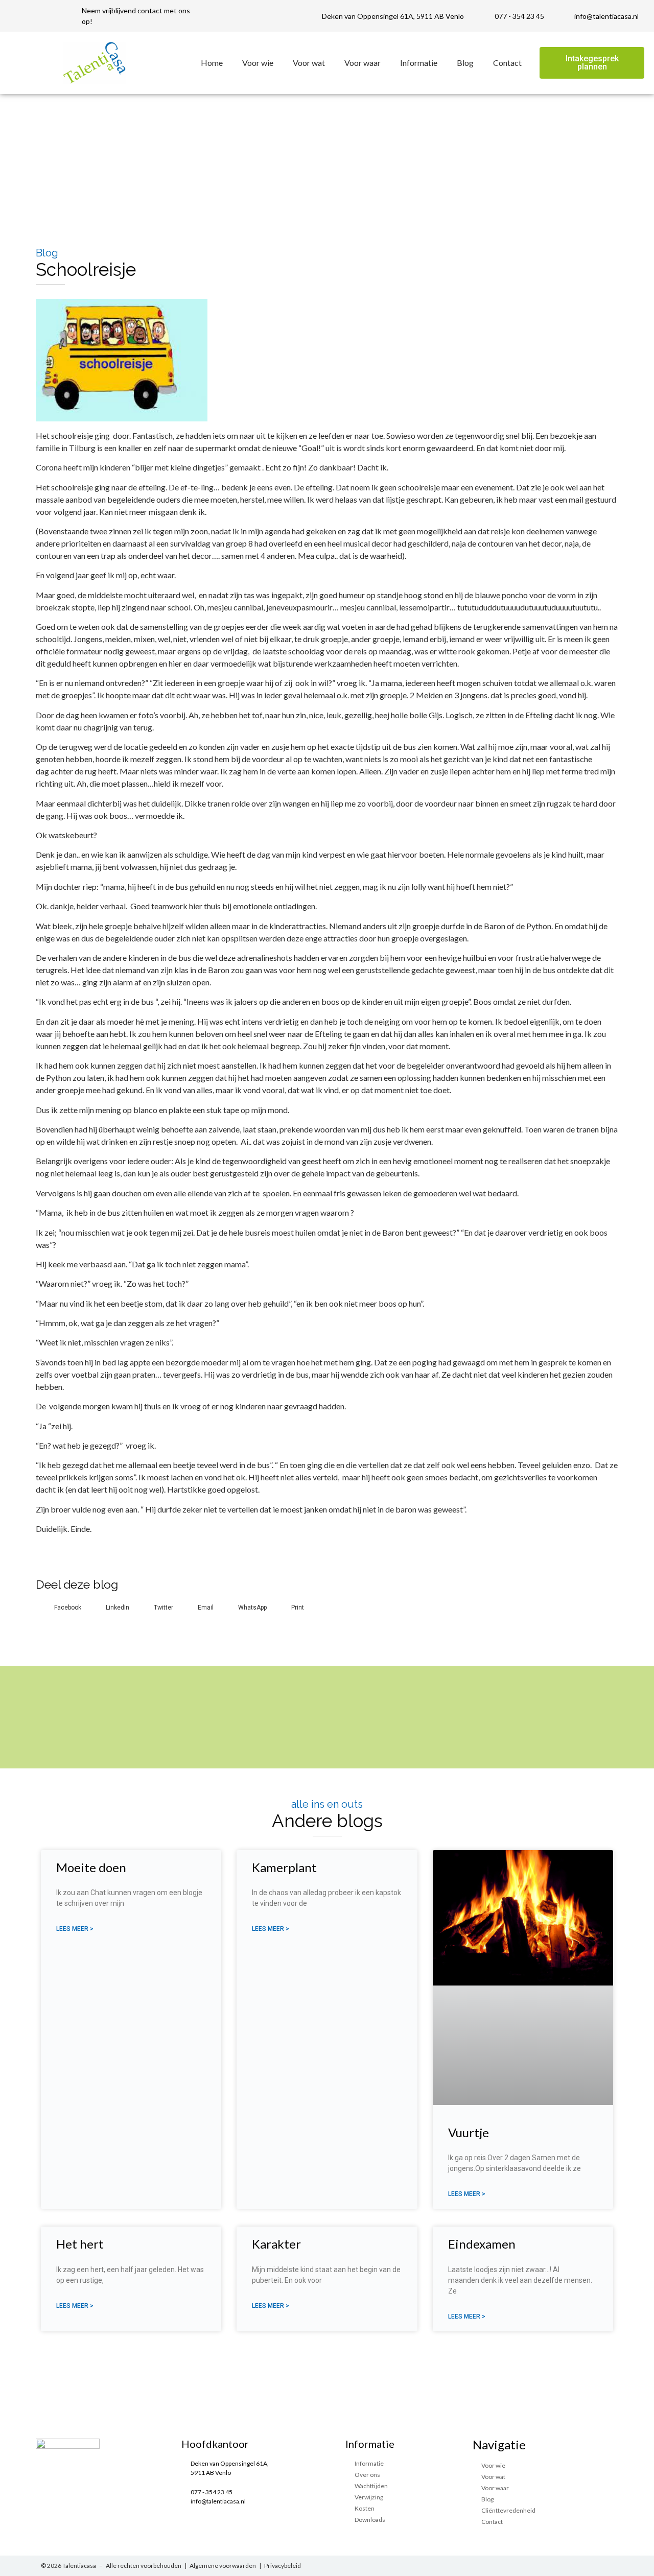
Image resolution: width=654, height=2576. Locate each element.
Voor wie (258, 63)
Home (212, 63)
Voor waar (363, 63)
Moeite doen (91, 1867)
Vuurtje (469, 2132)
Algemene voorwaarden (223, 2566)
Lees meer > (75, 1929)
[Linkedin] (608, 2566)
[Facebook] (587, 2566)
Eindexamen (482, 2244)
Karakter (276, 2244)
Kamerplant (284, 1867)
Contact (507, 63)
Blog (465, 63)
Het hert (80, 2244)
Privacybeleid (283, 2566)
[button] (592, 63)
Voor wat (309, 63)
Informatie (419, 63)
